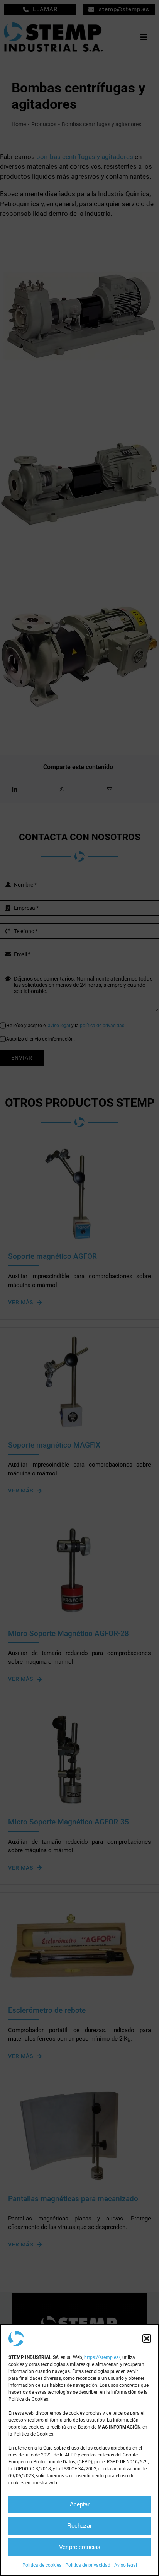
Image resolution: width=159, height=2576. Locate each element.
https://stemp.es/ (102, 2357)
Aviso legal (126, 2565)
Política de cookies (42, 2565)
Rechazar (79, 2526)
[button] (147, 2338)
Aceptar (80, 2504)
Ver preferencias (80, 2547)
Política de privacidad (88, 2565)
